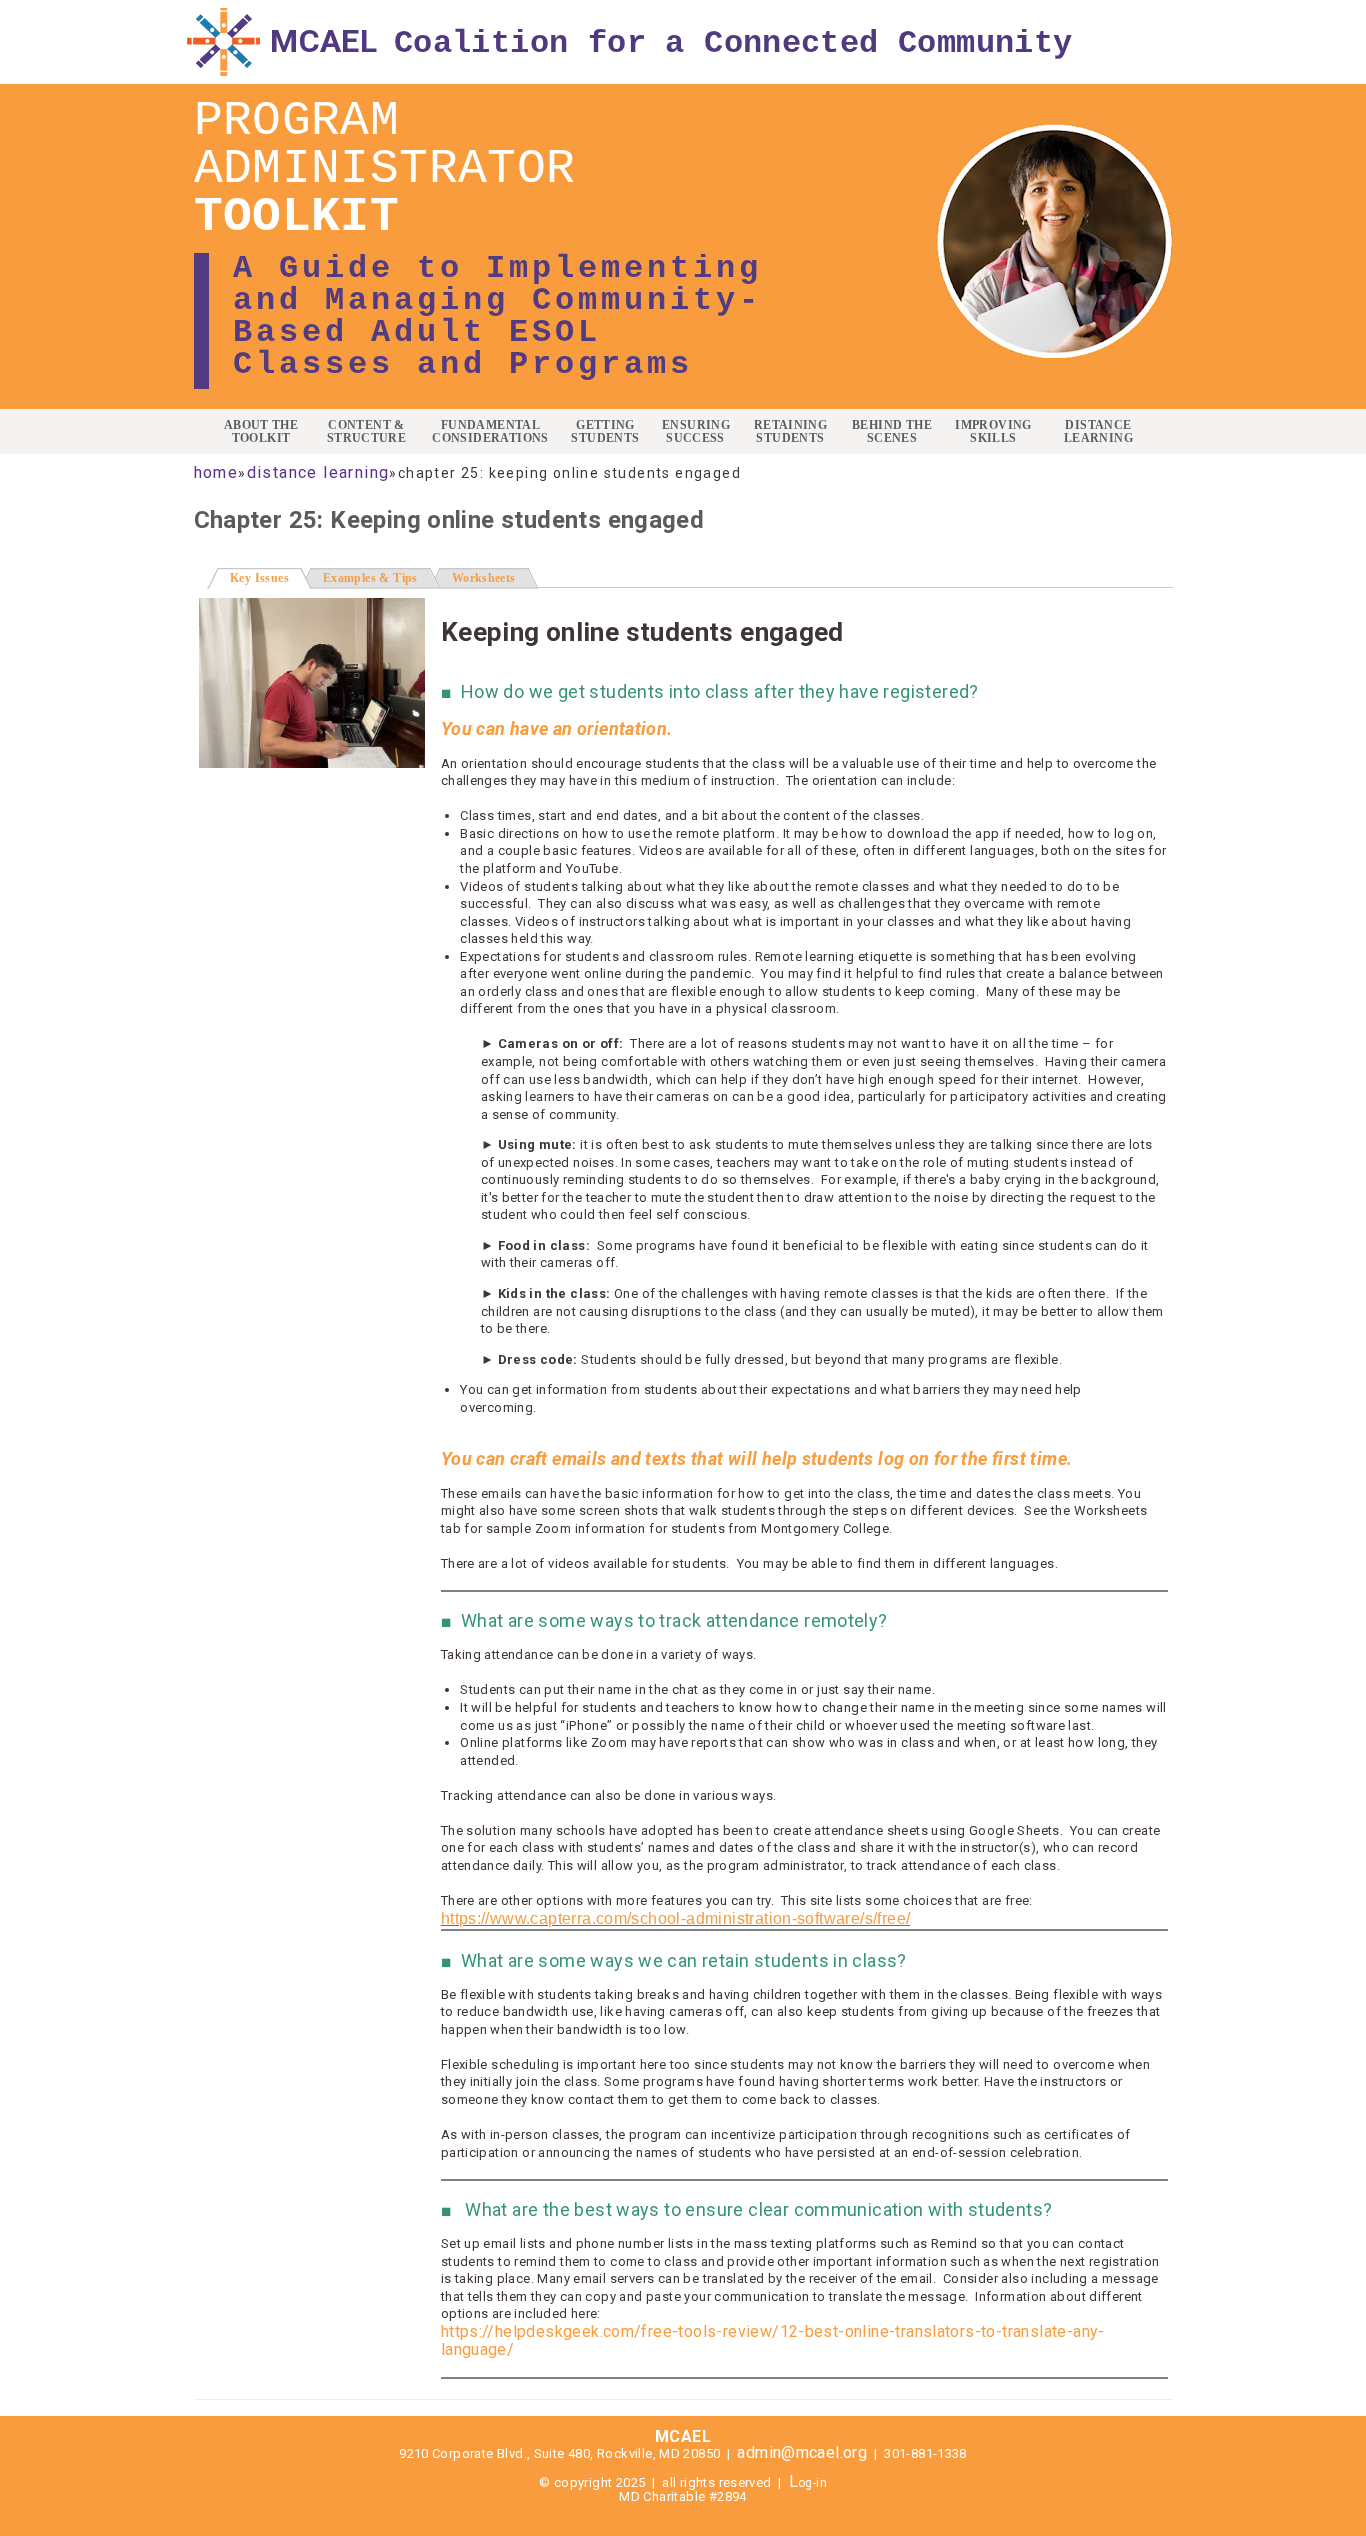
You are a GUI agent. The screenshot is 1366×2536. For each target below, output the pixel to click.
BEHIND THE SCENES (892, 432)
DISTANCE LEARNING (1098, 432)
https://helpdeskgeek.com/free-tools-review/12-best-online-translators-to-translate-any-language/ (773, 2341)
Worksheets (484, 578)
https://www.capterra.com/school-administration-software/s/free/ (676, 1918)
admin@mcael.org (802, 2452)
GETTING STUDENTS (605, 432)
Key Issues (270, 578)
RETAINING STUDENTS (791, 432)
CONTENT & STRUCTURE (367, 432)
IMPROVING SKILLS (993, 432)
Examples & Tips (370, 578)
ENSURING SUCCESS (696, 432)
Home (216, 472)
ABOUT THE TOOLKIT (261, 432)
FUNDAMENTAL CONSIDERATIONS (490, 432)
